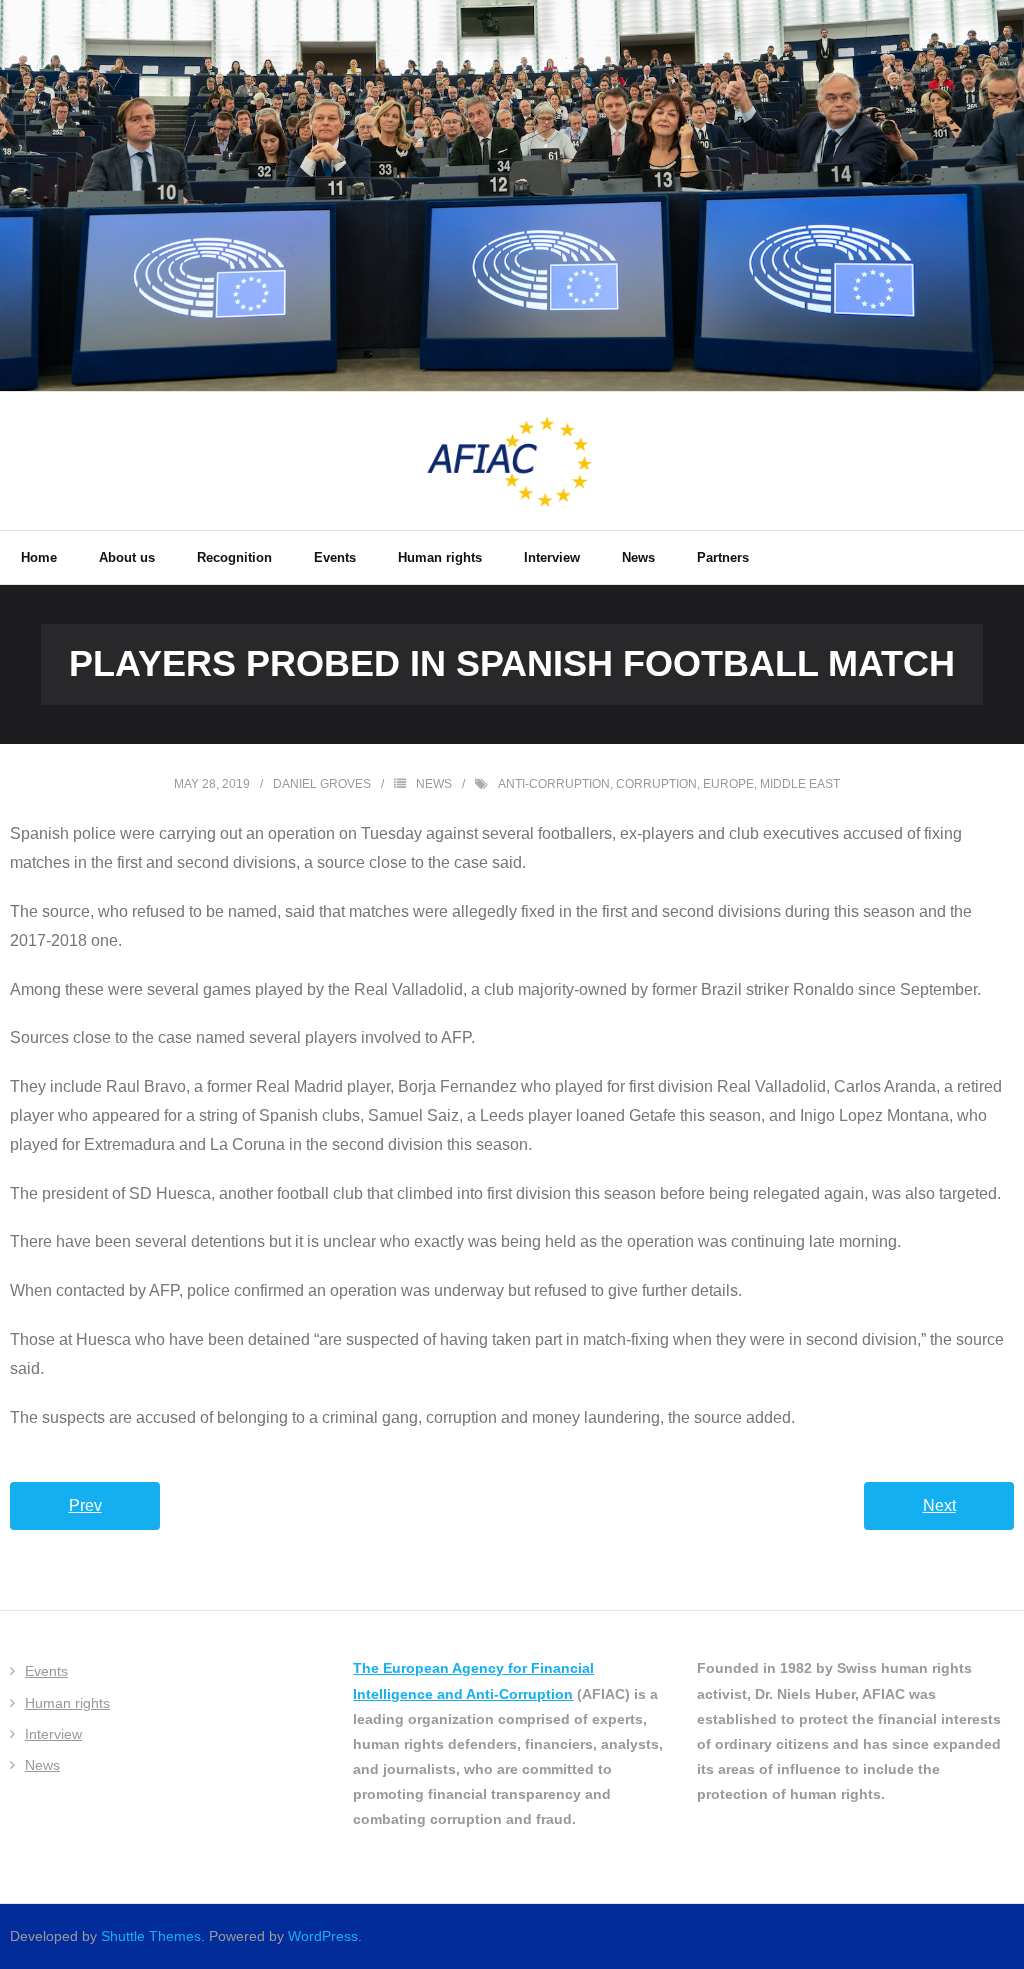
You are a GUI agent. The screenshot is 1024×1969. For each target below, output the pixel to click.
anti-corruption (554, 784)
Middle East (800, 784)
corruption (656, 784)
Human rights (67, 1703)
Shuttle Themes (151, 1936)
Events (46, 1671)
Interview (53, 1734)
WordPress (323, 1936)
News (434, 784)
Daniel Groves (322, 784)
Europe (728, 784)
